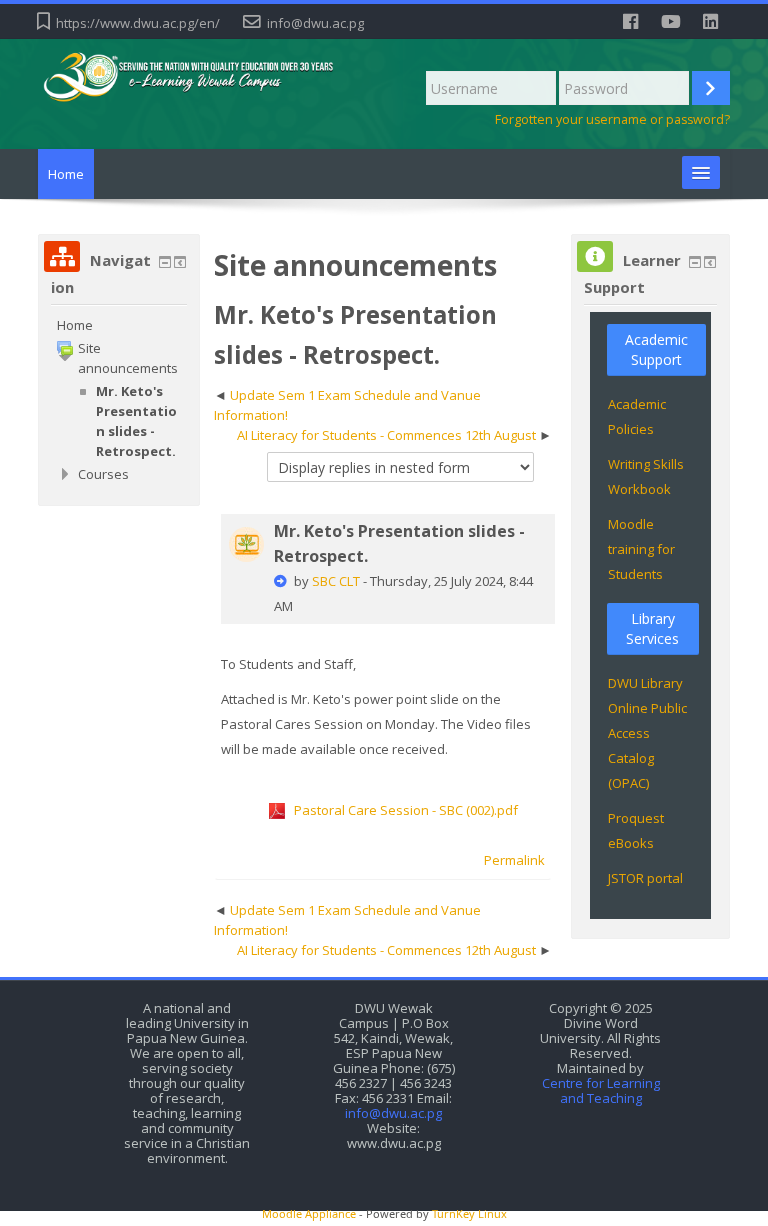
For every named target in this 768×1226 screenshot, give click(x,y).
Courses (103, 474)
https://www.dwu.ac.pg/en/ (138, 23)
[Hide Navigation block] (165, 262)
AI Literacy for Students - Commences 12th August (386, 435)
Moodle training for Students (641, 549)
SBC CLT (336, 581)
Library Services (652, 628)
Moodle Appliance (309, 1213)
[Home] (206, 77)
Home (66, 174)
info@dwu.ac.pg (315, 23)
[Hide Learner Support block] (695, 262)
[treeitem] (119, 325)
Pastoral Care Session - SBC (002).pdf (406, 810)
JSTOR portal (645, 878)
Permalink (514, 860)
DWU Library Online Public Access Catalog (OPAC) (647, 733)
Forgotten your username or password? (612, 119)
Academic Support (656, 349)
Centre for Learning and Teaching (601, 1091)
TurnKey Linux (469, 1213)
